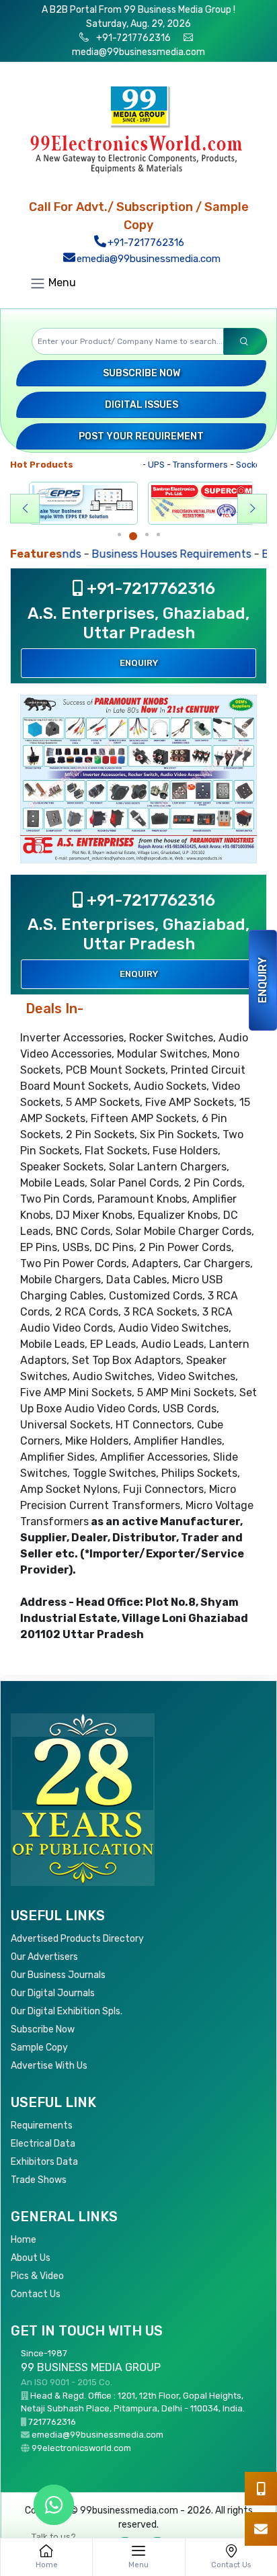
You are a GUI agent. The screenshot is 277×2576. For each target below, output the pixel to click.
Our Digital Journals (53, 1993)
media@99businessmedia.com (138, 52)
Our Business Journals (58, 1975)
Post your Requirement (141, 436)
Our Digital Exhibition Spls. (67, 2011)
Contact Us (36, 2294)
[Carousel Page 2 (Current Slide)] (133, 536)
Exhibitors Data (44, 2162)
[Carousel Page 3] (147, 534)
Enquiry (263, 980)
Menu (61, 283)
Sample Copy (39, 2048)
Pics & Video (37, 2276)
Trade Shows (39, 2180)
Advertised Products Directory (77, 1939)
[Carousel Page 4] (158, 534)
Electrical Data (43, 2144)
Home (24, 2240)
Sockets (237, 465)
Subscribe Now (142, 373)
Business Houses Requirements (124, 554)
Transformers (185, 465)
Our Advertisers (44, 1957)
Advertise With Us (49, 2066)
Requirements (42, 2126)
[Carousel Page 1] (119, 534)
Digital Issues (142, 405)
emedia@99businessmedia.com (147, 259)
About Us (31, 2258)
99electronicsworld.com (81, 2448)
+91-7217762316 (132, 38)
